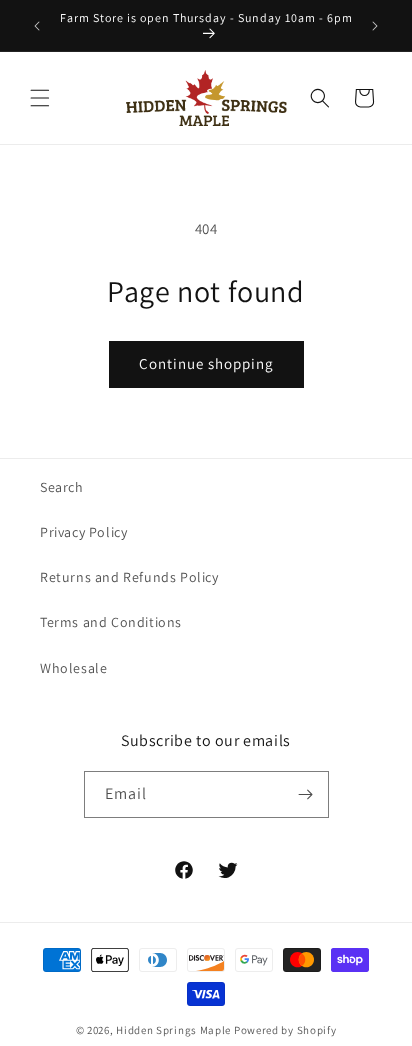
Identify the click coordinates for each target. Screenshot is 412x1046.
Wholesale (73, 668)
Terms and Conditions (111, 622)
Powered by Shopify (285, 1030)
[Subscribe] (306, 794)
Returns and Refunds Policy (129, 577)
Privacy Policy (83, 532)
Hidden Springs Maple (173, 1030)
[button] (40, 98)
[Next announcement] (375, 26)
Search (62, 487)
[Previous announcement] (37, 26)
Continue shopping (206, 363)
